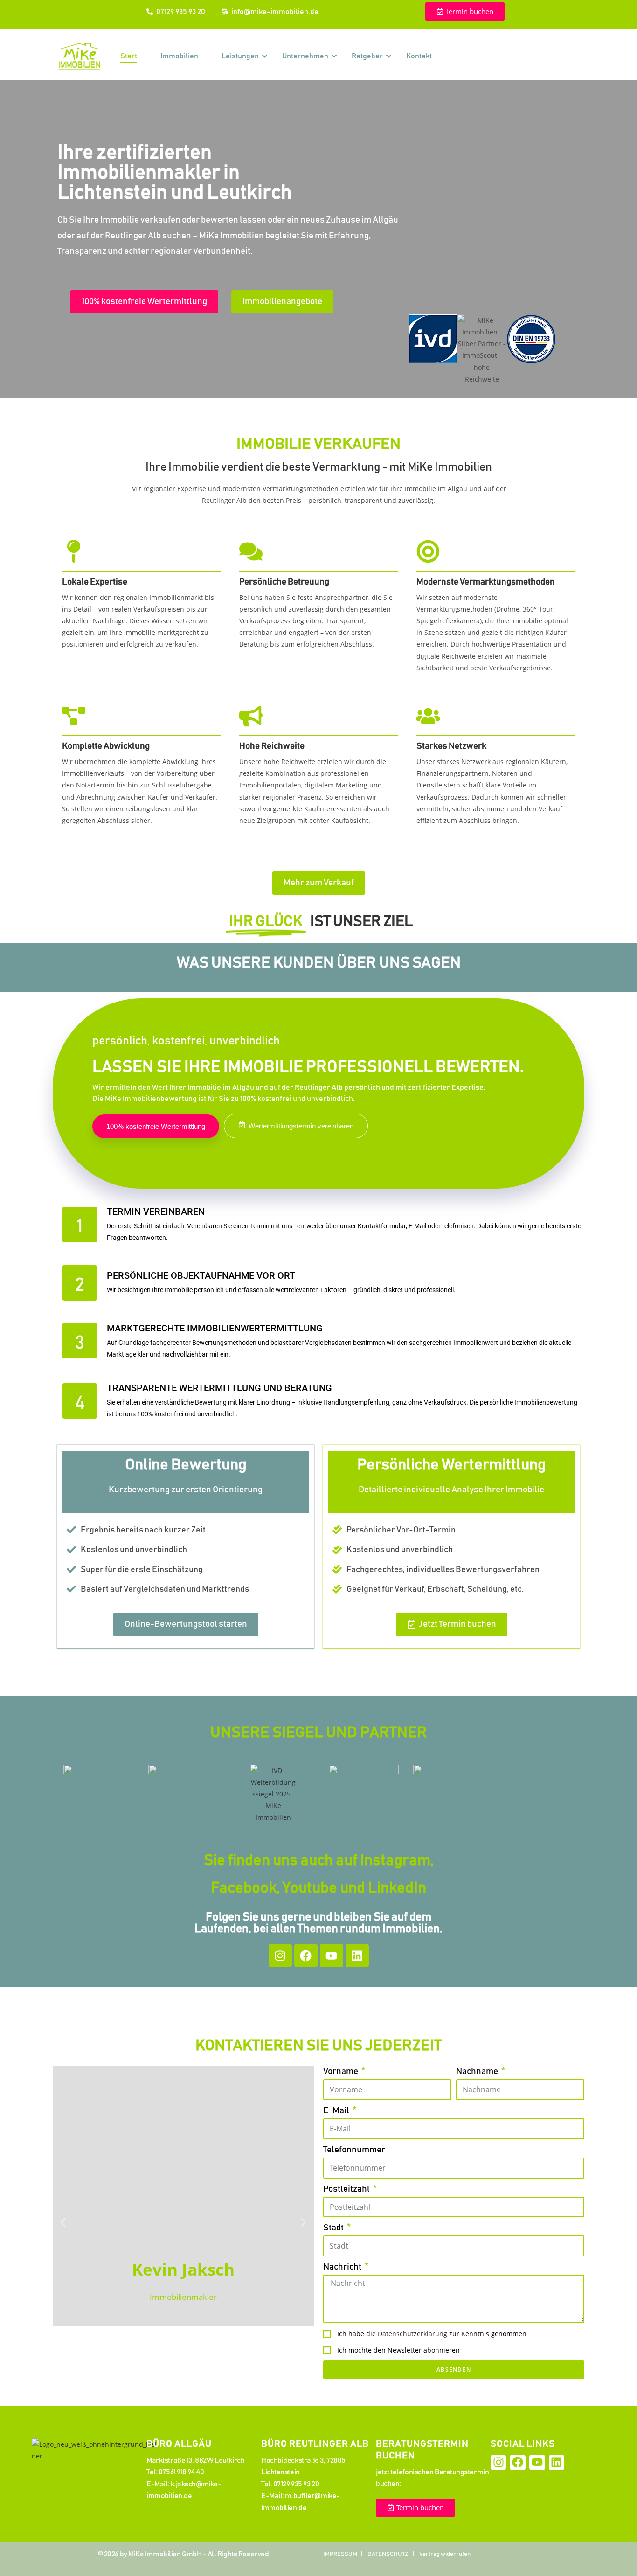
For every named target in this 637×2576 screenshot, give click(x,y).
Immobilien (179, 56)
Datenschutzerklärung (412, 2334)
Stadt (334, 2228)
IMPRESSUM (340, 2554)
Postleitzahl (347, 2189)
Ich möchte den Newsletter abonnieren (398, 2350)
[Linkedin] (357, 1956)
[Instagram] (280, 1956)
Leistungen (240, 56)
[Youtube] (332, 1956)
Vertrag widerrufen (445, 2554)
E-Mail (337, 2111)
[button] (63, 2223)
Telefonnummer (354, 2150)
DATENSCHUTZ (388, 2554)
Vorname (341, 2071)
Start (129, 56)
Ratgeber (367, 56)
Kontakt (419, 56)
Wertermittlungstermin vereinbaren (301, 1126)
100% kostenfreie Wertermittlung (156, 1126)
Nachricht (343, 2267)
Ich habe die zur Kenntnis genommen (432, 2334)
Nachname (478, 2071)
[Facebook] (306, 1956)
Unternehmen (305, 56)
